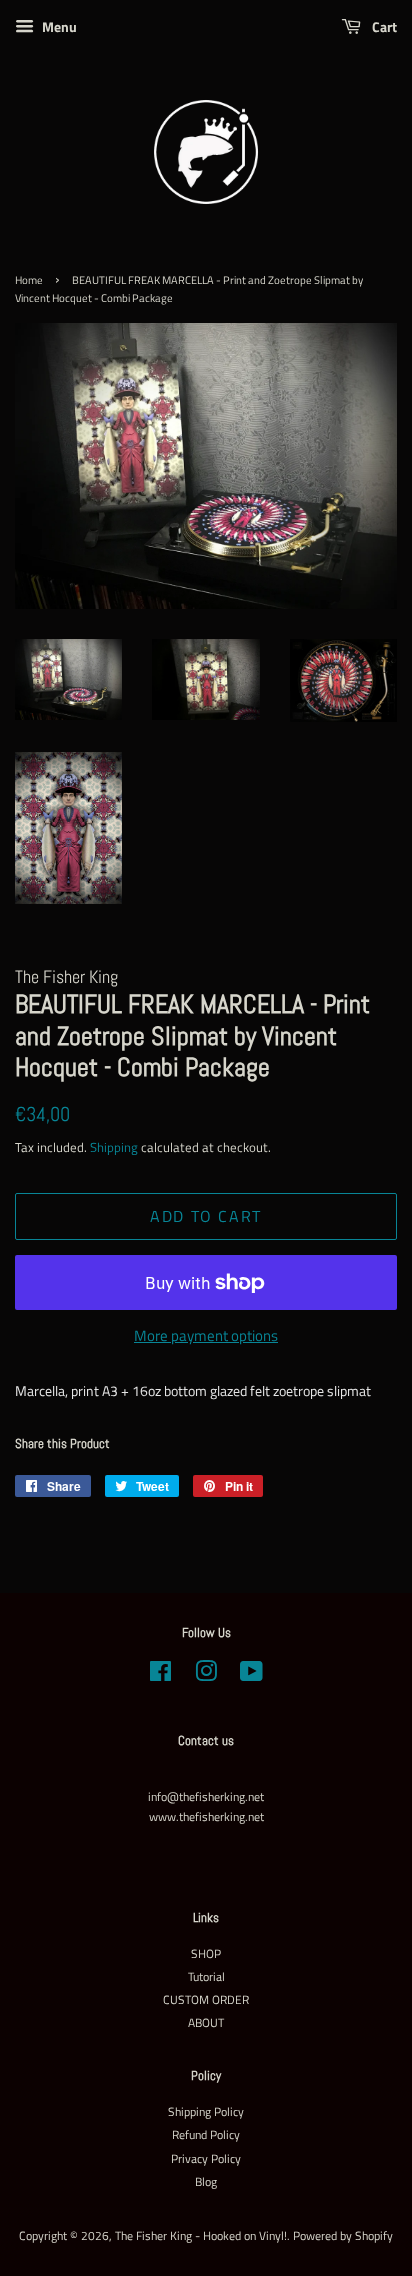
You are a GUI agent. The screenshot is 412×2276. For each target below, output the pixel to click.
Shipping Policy (206, 2112)
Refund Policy (206, 2135)
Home (29, 280)
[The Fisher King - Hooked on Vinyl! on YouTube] (251, 1676)
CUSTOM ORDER (206, 2000)
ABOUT (206, 2023)
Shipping (114, 1147)
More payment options (206, 1335)
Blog (206, 2182)
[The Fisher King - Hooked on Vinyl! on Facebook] (160, 1676)
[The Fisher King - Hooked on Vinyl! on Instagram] (206, 1676)
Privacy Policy (206, 2159)
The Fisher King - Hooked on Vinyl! (201, 2236)
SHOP (206, 1954)
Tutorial (206, 1977)
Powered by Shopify (343, 2236)
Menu (58, 26)
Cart (383, 26)
